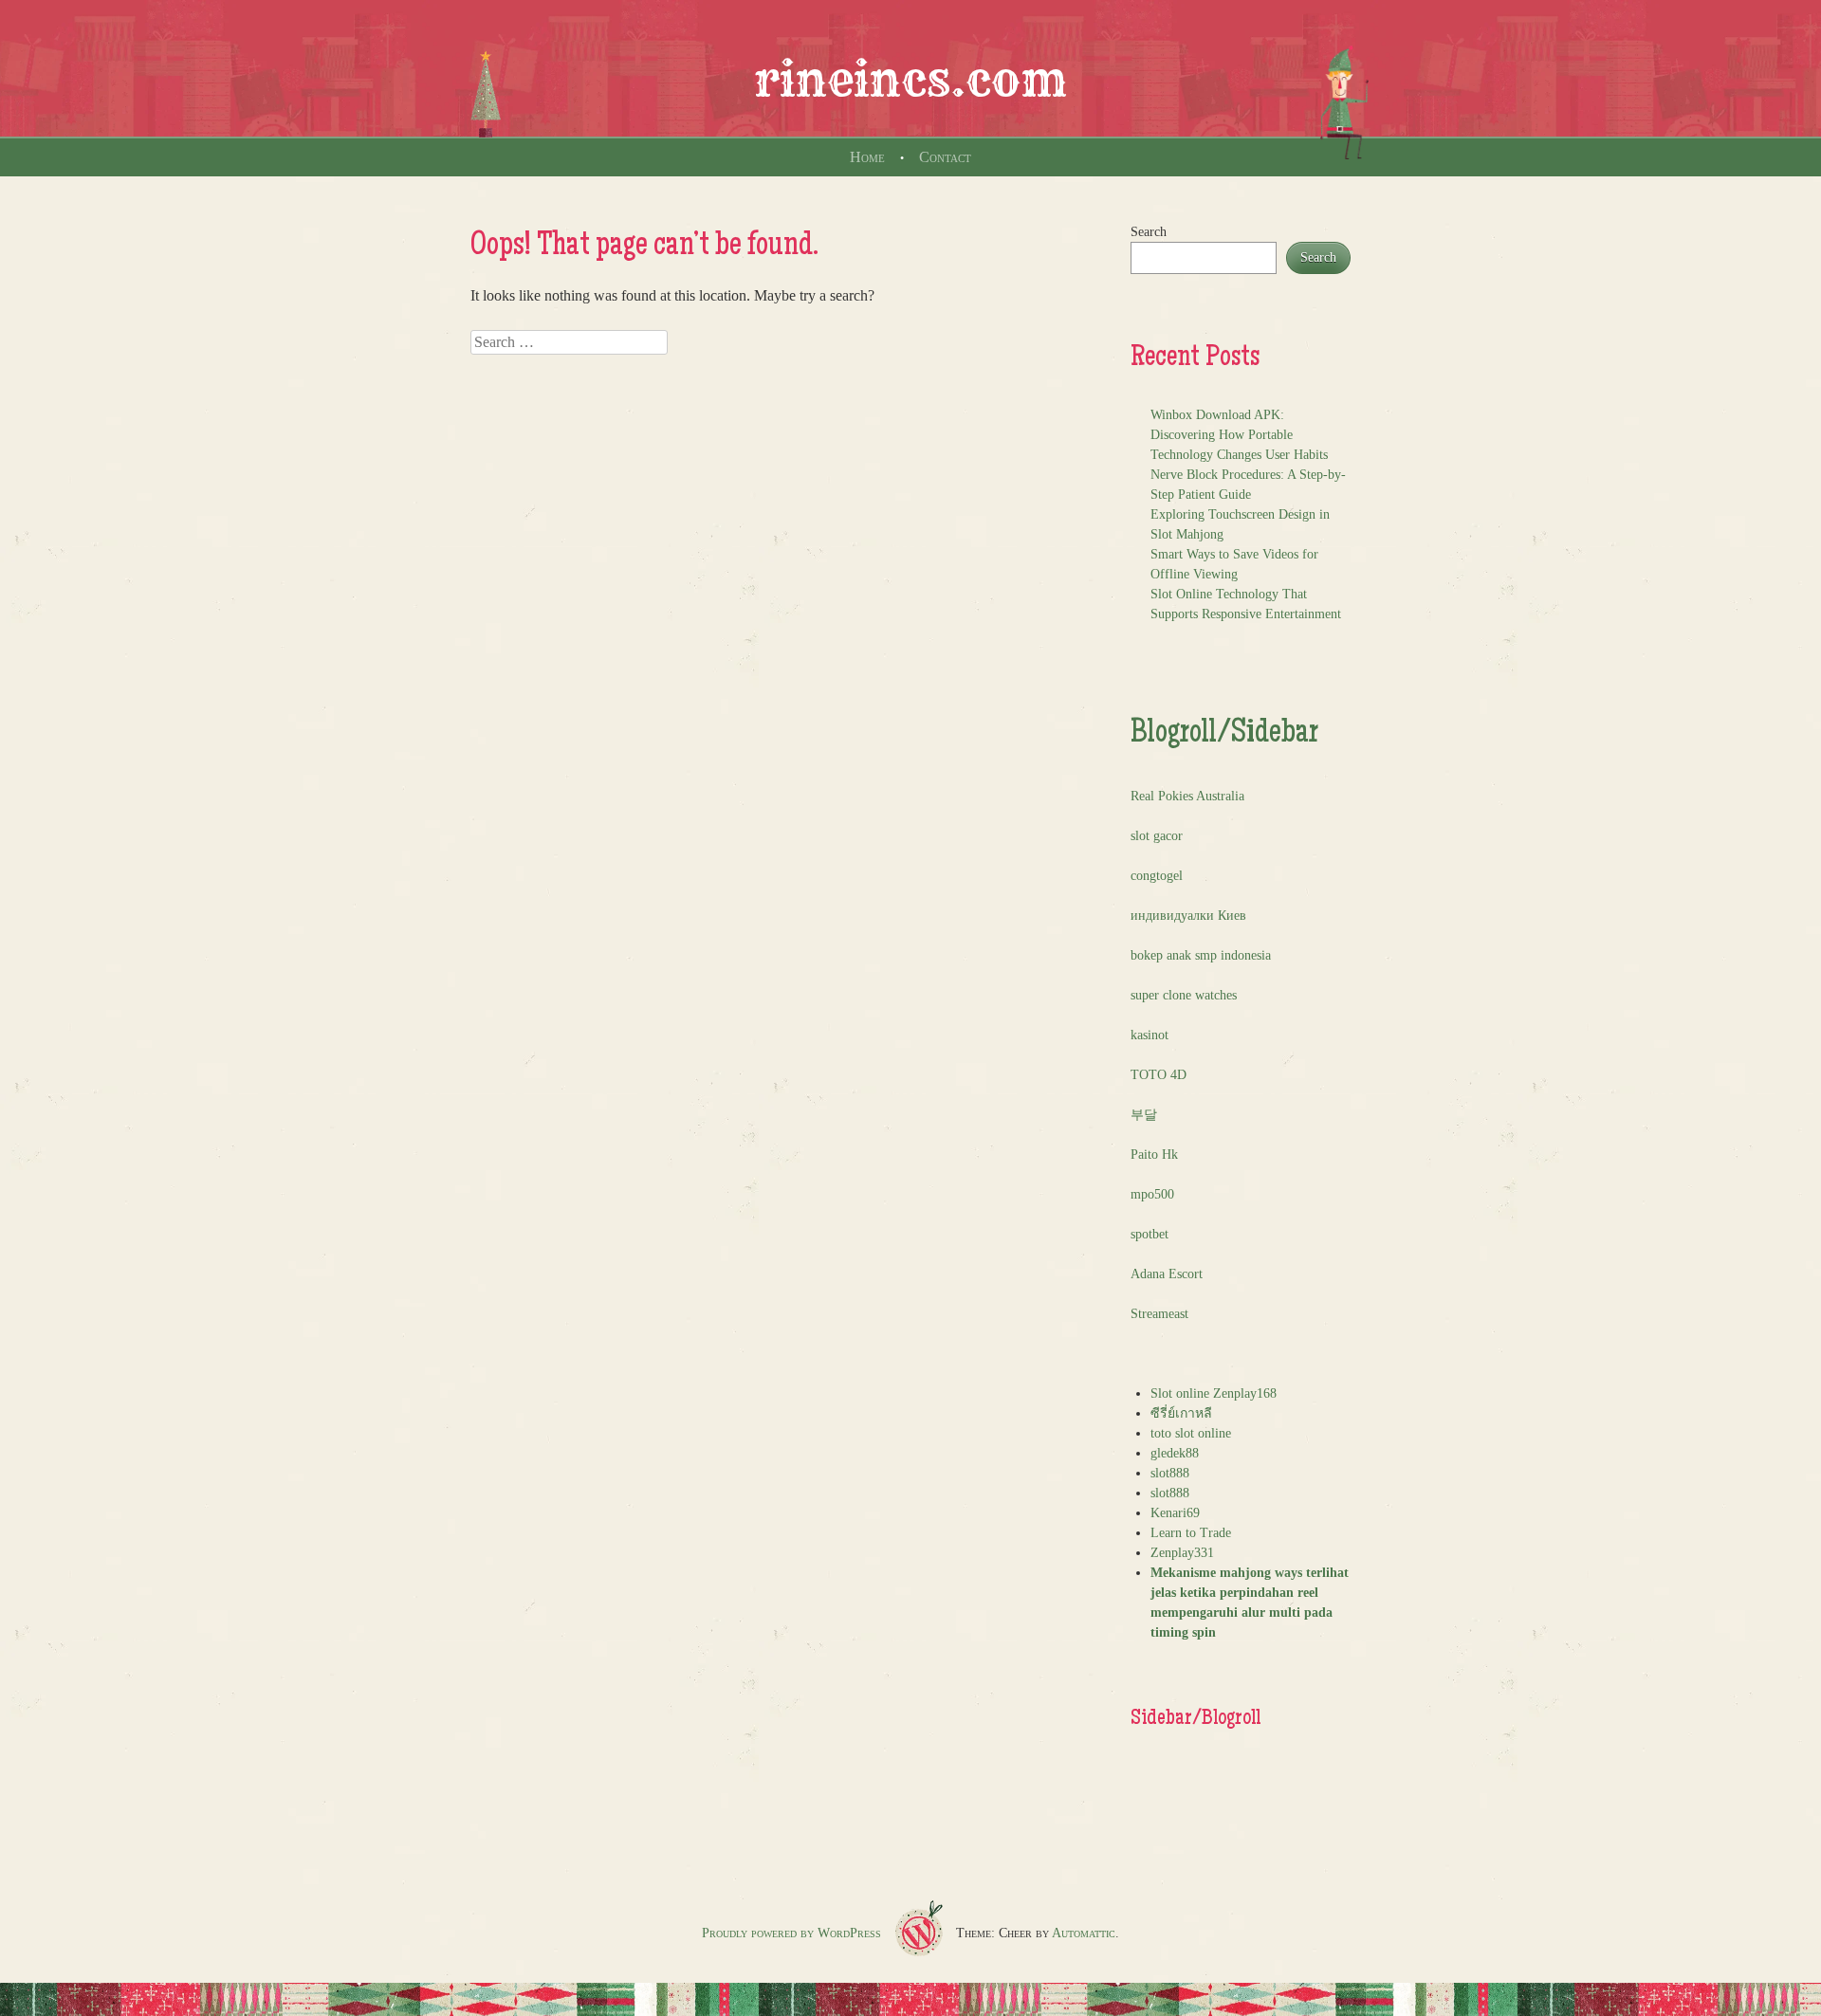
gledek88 (1175, 1453)
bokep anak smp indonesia (1201, 955)
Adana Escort (1167, 1274)
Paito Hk (1154, 1155)
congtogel (1157, 876)
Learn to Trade (1191, 1533)
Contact (945, 157)
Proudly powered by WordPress (791, 1933)
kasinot (1150, 1035)
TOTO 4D (1159, 1075)
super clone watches (1184, 995)
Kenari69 (1175, 1513)
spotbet (1150, 1234)
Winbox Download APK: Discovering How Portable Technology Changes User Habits (1239, 435)
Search (1149, 232)
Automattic (1084, 1933)
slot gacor (1157, 836)
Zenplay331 (1182, 1553)
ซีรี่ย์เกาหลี (1181, 1413)
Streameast (1159, 1314)
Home (867, 157)
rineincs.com (910, 80)
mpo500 (1152, 1194)
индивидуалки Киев (1188, 916)
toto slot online (1191, 1433)
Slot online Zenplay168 (1214, 1393)
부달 (1144, 1115)
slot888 (1170, 1473)
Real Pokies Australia (1187, 796)
